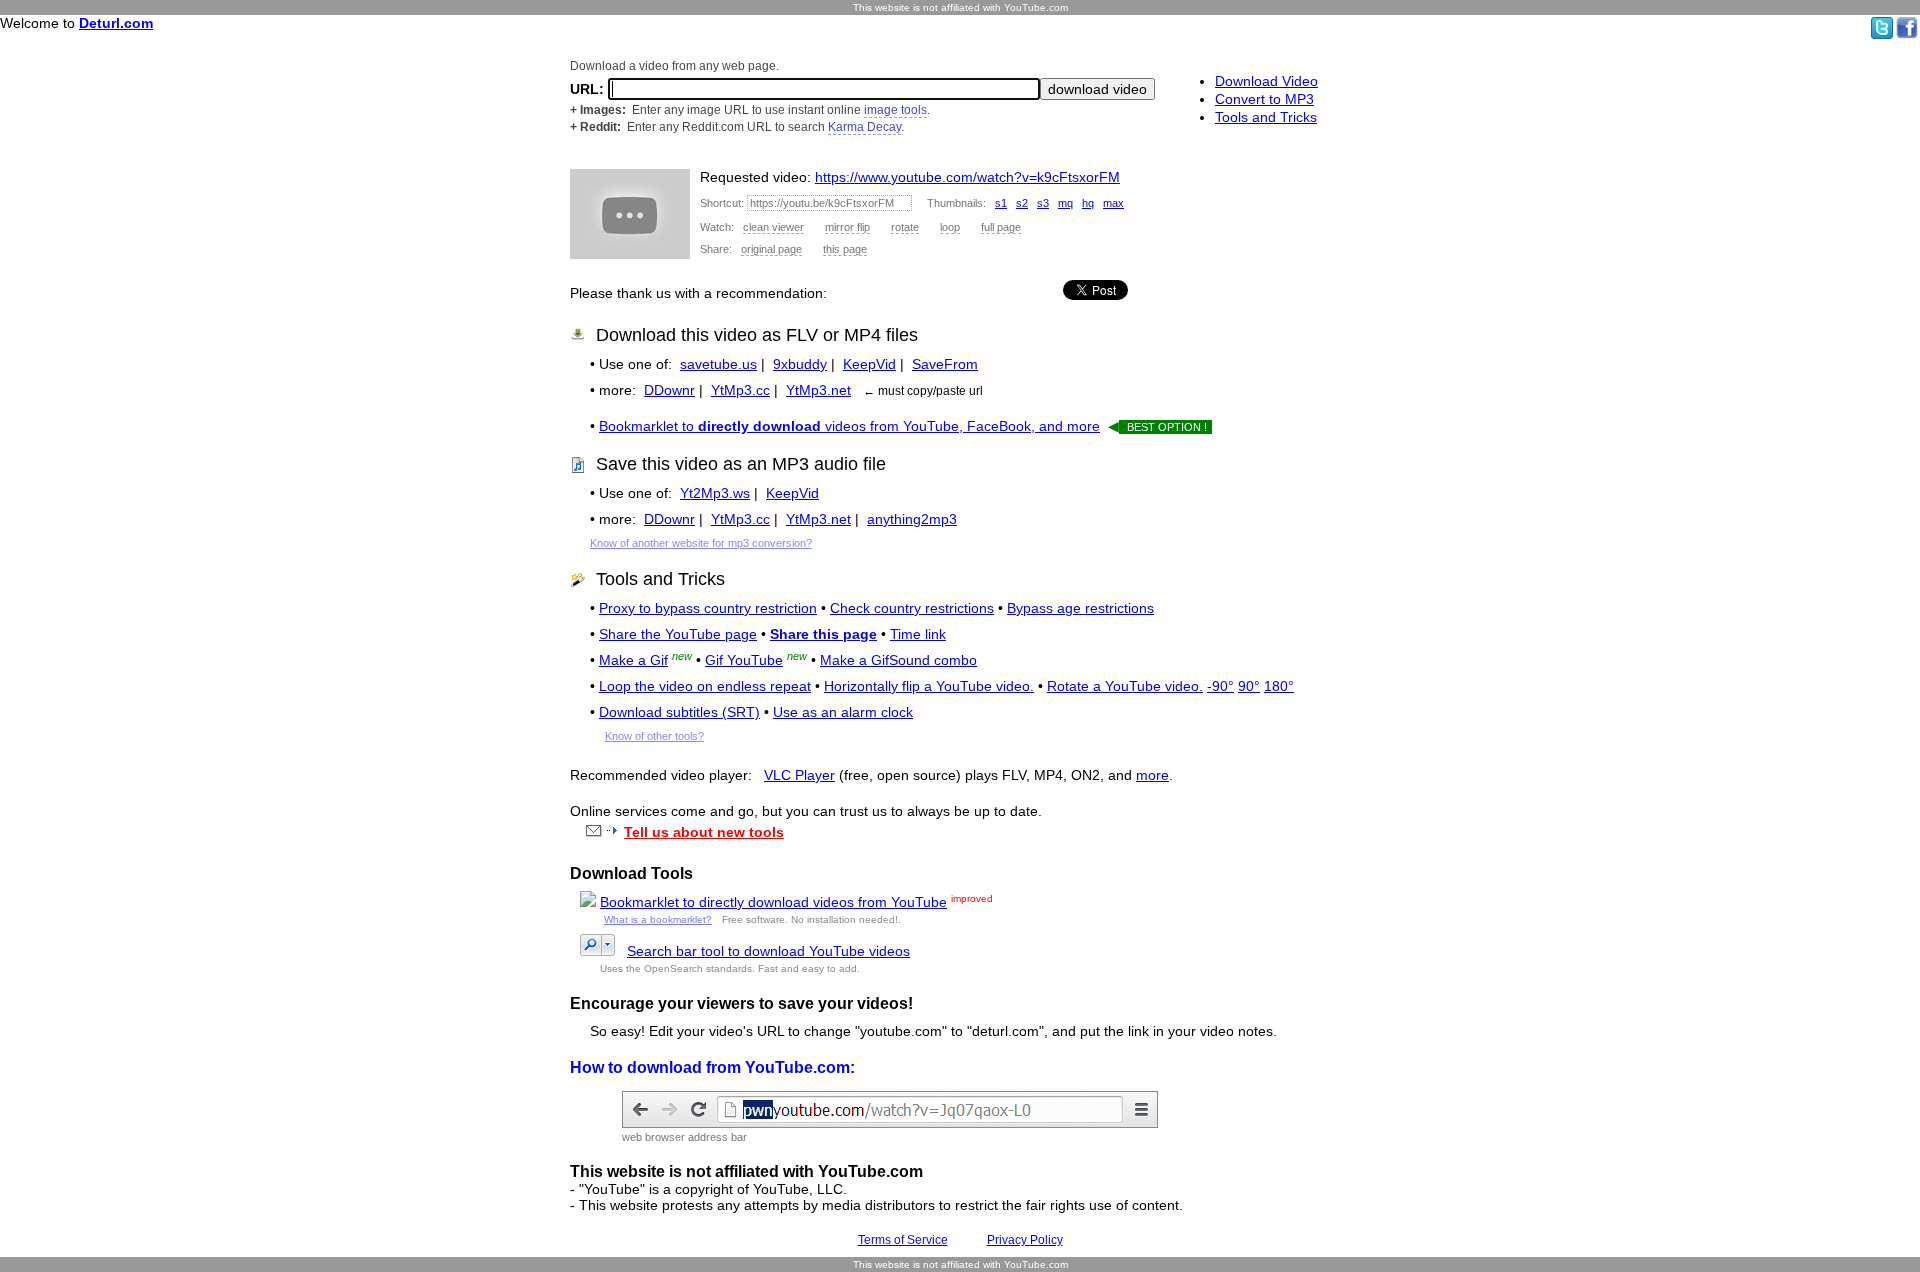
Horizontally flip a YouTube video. (929, 686)
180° (1279, 686)
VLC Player (799, 775)
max (1113, 203)
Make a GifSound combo (898, 660)
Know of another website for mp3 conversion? (701, 543)
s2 (1022, 203)
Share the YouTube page (678, 634)
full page (1001, 227)
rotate (905, 227)
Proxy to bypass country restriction (708, 608)
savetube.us (718, 364)
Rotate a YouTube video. (1125, 686)
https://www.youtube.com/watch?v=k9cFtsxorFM (967, 177)
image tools (895, 110)
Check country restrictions (912, 608)
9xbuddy (800, 364)
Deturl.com (116, 23)
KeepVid (869, 364)
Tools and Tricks (1266, 117)
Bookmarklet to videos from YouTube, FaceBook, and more (849, 426)
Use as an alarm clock (843, 712)
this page (845, 249)
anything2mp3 (912, 519)
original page (771, 249)
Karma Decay (864, 127)
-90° (1220, 686)
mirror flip (847, 227)
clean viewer (773, 227)
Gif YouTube (744, 660)
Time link (918, 634)
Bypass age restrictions (1080, 608)
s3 (1043, 203)
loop (950, 227)
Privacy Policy (1025, 1240)
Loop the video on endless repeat (705, 686)
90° (1249, 686)
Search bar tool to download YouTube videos (768, 951)
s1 (1001, 203)
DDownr (669, 390)
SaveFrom (945, 364)
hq (1088, 203)
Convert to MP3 (1264, 99)
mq (1065, 203)
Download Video (1266, 81)
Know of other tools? (654, 736)
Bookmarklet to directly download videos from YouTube (773, 902)
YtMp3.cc (740, 390)
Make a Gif (633, 660)
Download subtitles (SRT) (679, 712)
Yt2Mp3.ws (715, 493)
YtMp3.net (818, 390)
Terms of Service (903, 1240)
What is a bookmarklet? (658, 919)
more (1152, 775)
